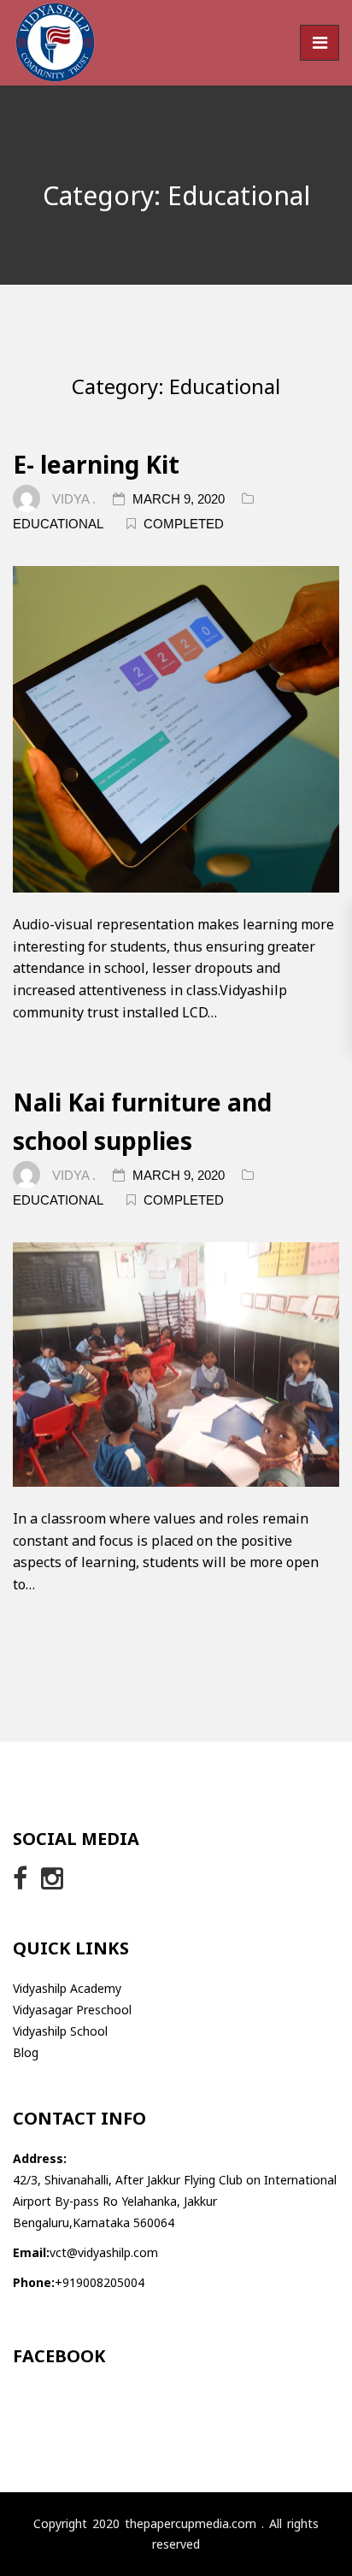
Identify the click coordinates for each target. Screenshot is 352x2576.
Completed (184, 524)
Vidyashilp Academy (67, 1988)
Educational (58, 524)
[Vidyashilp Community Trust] (56, 42)
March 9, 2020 (180, 499)
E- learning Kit (96, 464)
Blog (26, 2052)
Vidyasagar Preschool (72, 2010)
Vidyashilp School (60, 2031)
